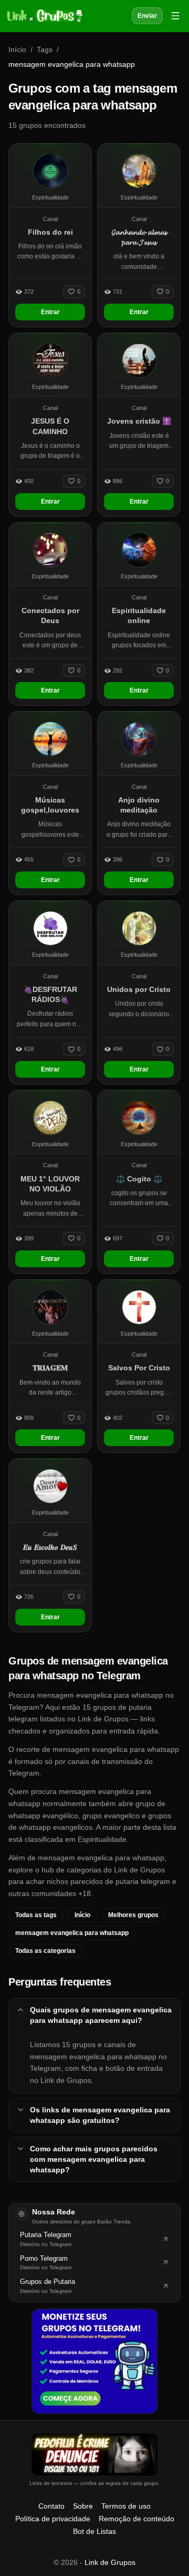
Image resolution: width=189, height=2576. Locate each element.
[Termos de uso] (94, 2454)
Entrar (50, 312)
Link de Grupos (110, 2562)
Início (17, 49)
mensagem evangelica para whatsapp (72, 1933)
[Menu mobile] (175, 16)
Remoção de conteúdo (136, 2519)
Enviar (147, 16)
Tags (45, 49)
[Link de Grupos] (44, 16)
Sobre (83, 2506)
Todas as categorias (45, 1951)
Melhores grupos (133, 1915)
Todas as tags (36, 1915)
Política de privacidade (53, 2519)
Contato (51, 2506)
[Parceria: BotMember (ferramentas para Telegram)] (94, 2361)
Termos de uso (126, 2506)
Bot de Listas (94, 2531)
